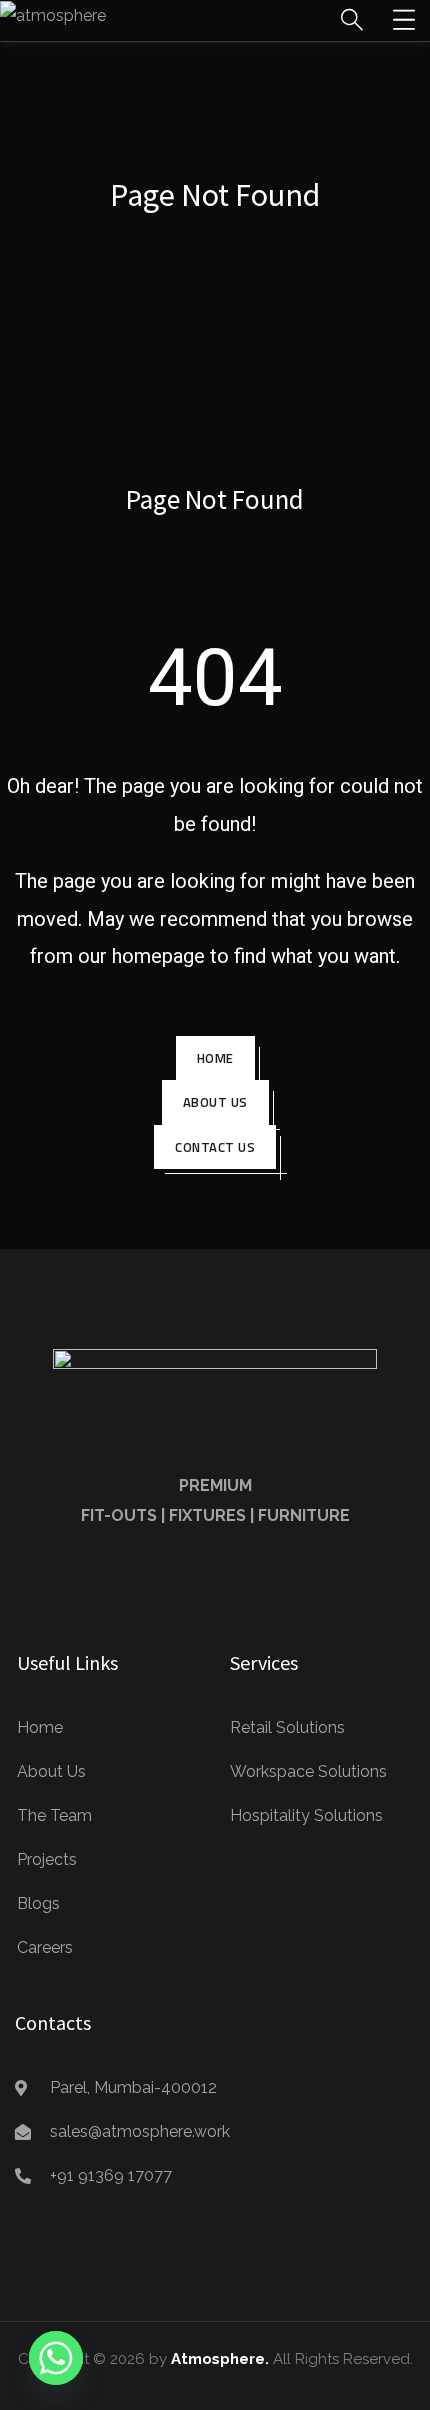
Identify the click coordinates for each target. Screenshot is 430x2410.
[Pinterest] (309, 1582)
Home (215, 1058)
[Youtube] (168, 1582)
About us (215, 1102)
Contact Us (215, 1147)
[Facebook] (121, 1582)
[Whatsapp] (56, 2358)
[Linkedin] (215, 1582)
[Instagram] (262, 1582)
